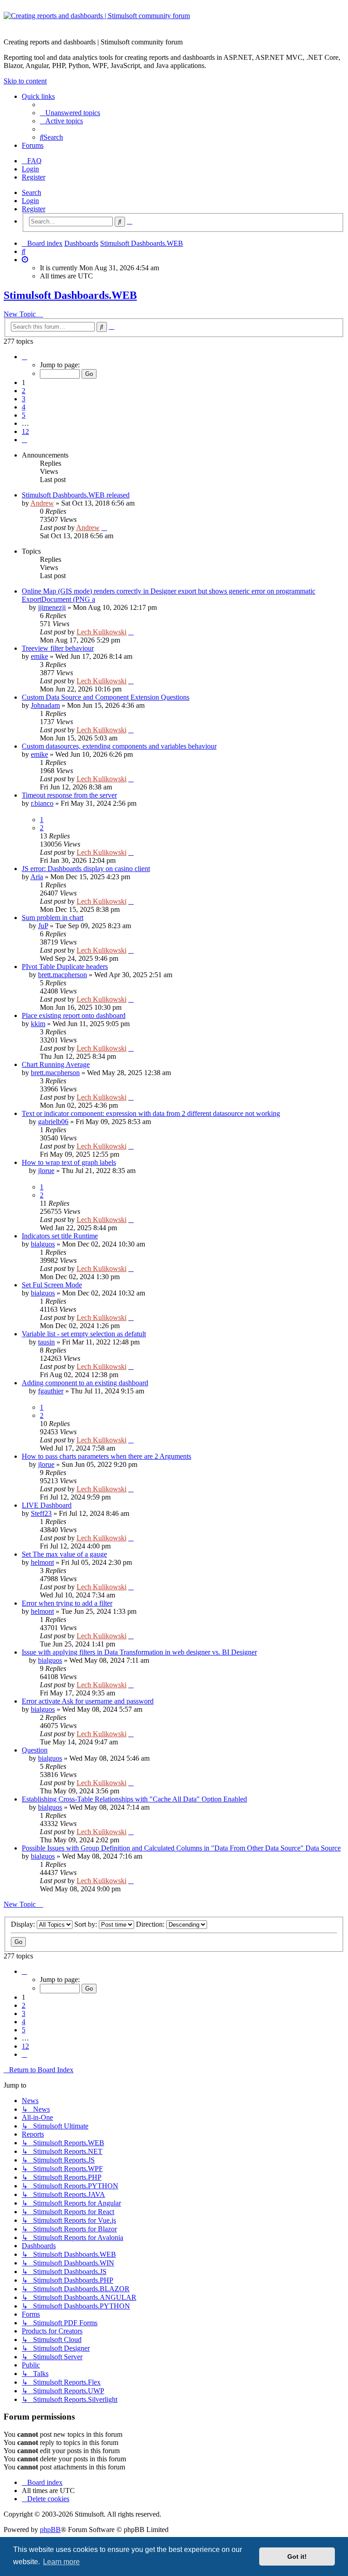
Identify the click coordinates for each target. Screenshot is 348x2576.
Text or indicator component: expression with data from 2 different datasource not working (151, 1113)
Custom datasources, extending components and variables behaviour (119, 746)
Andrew (42, 503)
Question (35, 1750)
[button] (24, 357)
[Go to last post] (104, 528)
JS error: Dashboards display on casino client (86, 869)
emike (39, 656)
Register (34, 209)
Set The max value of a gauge (64, 1554)
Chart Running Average (56, 1064)
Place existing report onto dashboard (74, 1015)
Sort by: (87, 1924)
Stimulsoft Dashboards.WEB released (76, 495)
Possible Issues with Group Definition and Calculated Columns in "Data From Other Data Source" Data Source (181, 1848)
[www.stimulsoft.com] (174, 21)
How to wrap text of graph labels (69, 1162)
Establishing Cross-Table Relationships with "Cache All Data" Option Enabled (134, 1799)
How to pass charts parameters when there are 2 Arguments (106, 1456)
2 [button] (24, 391)
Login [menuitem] (30, 169)
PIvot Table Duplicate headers (65, 967)
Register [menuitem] (34, 177)
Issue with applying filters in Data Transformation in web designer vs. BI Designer (139, 1652)
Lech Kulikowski (101, 632)
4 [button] (24, 407)
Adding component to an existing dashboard (85, 1383)
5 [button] (24, 415)
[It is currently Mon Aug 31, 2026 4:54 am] (25, 260)
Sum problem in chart (53, 918)
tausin (46, 1342)
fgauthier (51, 1391)
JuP (43, 926)
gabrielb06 (53, 1122)
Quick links (38, 96)
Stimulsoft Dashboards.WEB (70, 295)
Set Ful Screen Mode (52, 1285)
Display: (24, 1924)
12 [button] (25, 431)
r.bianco (42, 803)
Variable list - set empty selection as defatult (84, 1334)
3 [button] (24, 399)
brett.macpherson (63, 975)
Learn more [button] (61, 2562)
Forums (33, 145)
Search (31, 192)
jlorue (46, 1171)
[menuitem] (70, 113)
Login (30, 201)
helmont (42, 1562)
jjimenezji (52, 607)
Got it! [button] (297, 2557)
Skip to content (25, 81)
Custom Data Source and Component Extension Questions (106, 697)
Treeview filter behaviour (58, 648)
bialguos (43, 1244)
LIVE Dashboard (47, 1505)
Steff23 (41, 1513)
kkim (38, 1024)
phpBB (50, 2530)
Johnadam (45, 705)
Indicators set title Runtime (60, 1236)
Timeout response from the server (69, 795)
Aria (37, 877)
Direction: (151, 1924)
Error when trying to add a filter (67, 1603)
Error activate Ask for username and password (88, 1701)
